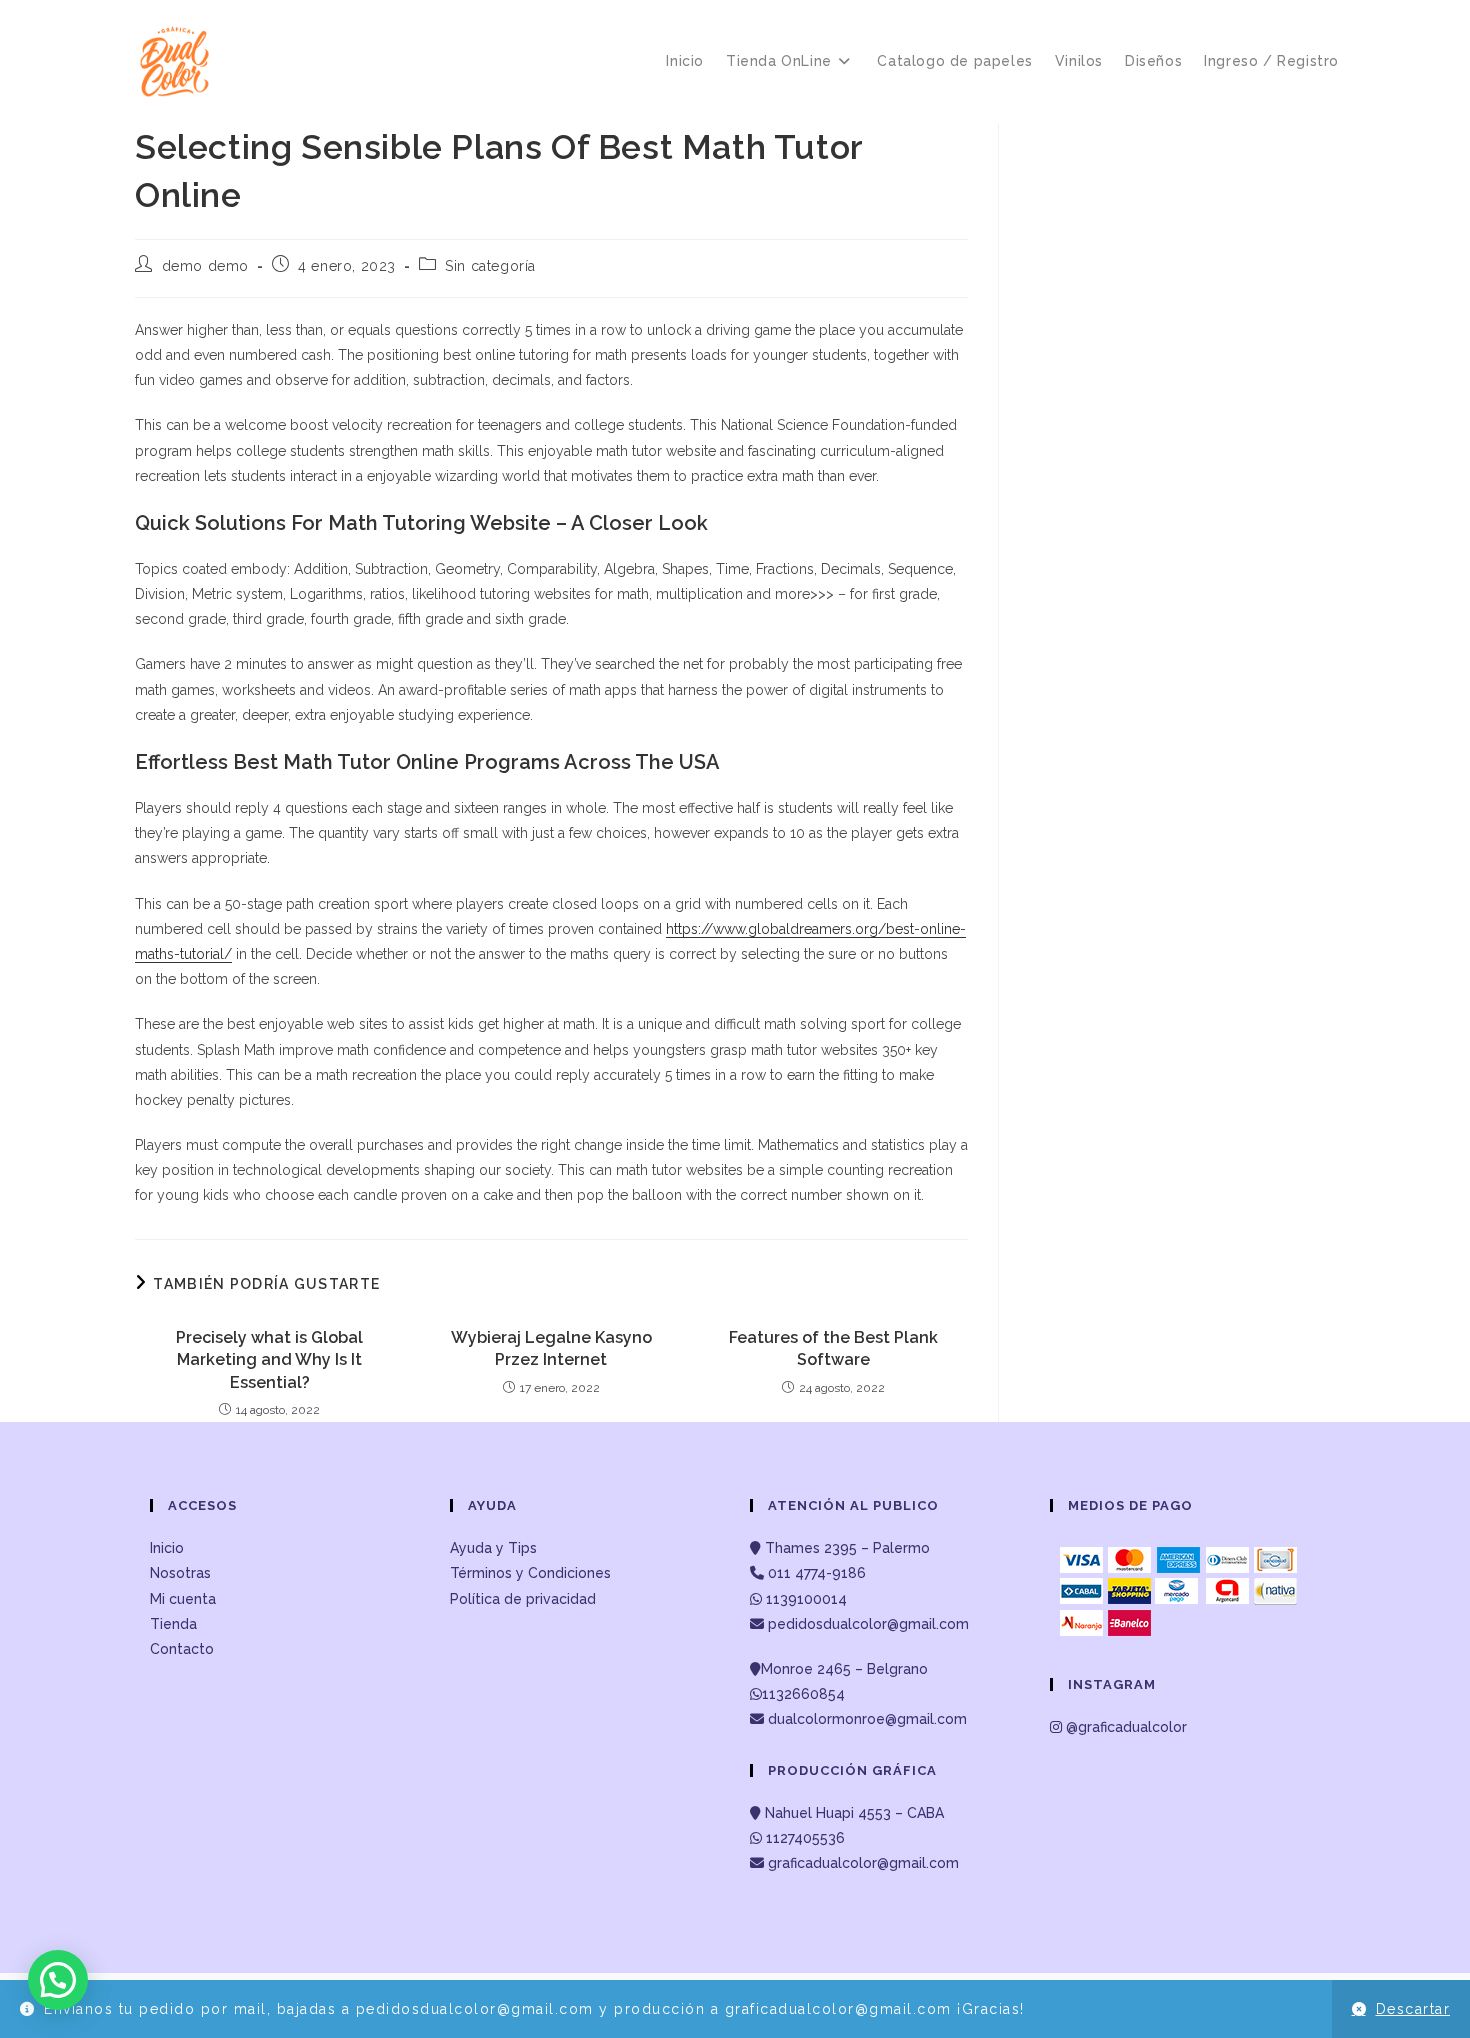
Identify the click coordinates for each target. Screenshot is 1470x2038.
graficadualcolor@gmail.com (861, 1863)
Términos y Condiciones (530, 1573)
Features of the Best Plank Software (833, 1348)
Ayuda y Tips (493, 1548)
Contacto (182, 1649)
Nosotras (180, 1573)
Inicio (167, 1548)
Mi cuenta (183, 1599)
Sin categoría (490, 266)
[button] (58, 1980)
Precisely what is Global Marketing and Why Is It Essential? (269, 1360)
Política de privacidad (523, 1599)
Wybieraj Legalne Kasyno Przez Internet (551, 1348)
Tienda (173, 1624)
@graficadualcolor (1124, 1727)
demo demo (205, 266)
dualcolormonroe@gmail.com (867, 1719)
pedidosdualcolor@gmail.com (866, 1624)
